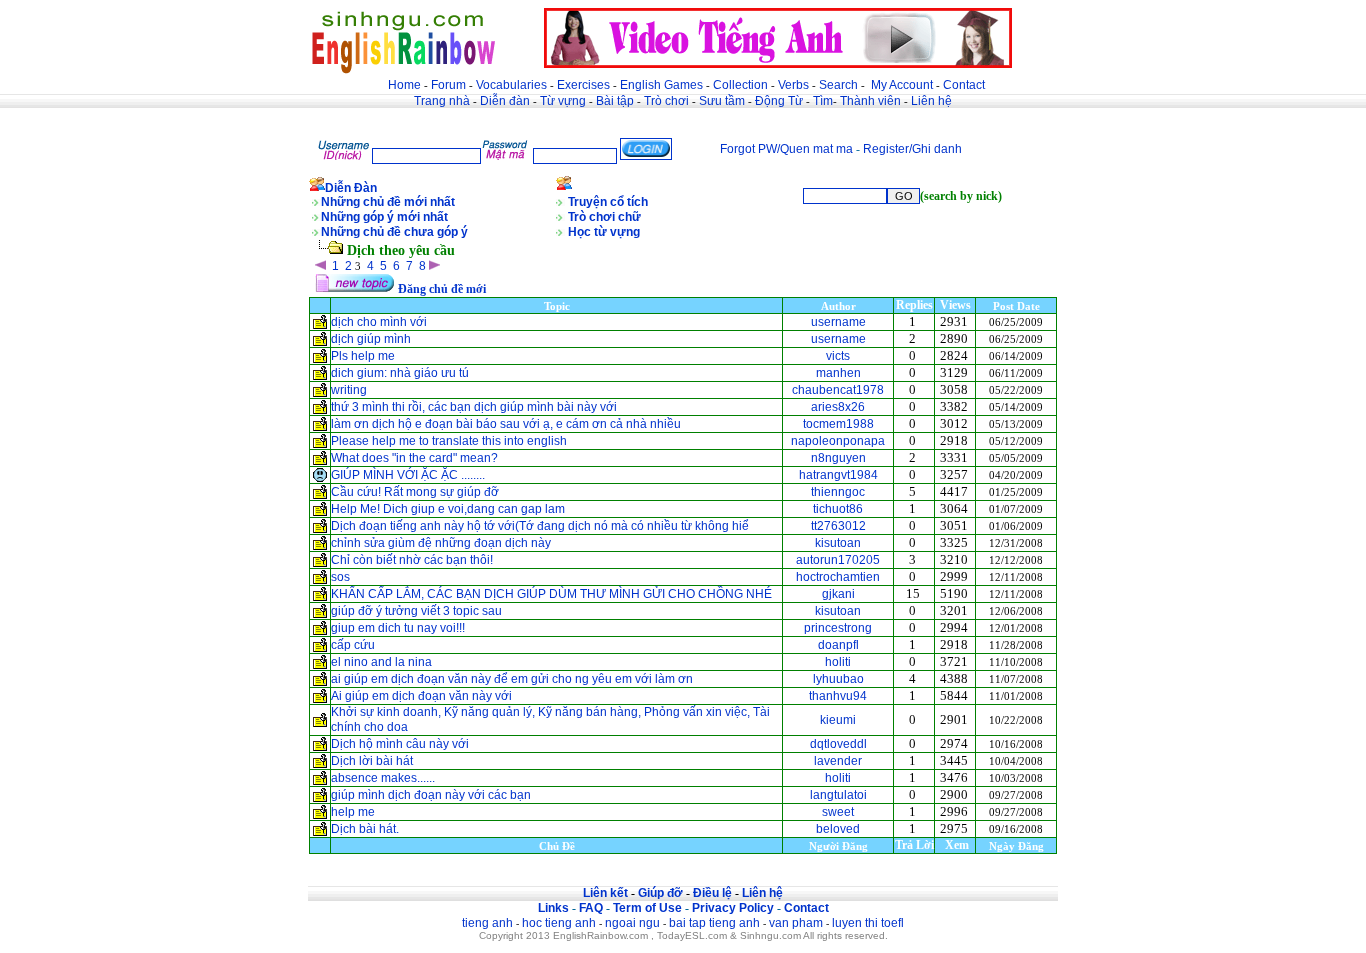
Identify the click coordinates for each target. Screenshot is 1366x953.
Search (838, 85)
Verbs (793, 85)
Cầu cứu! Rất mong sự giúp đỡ (415, 492)
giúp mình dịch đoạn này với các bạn (431, 795)
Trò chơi (668, 101)
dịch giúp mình (371, 339)
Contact (964, 85)
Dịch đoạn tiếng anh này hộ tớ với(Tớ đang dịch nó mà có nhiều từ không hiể (540, 526)
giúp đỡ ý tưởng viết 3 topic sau (418, 611)
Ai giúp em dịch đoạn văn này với (421, 696)
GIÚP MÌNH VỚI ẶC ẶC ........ (408, 475)
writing (349, 390)
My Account (902, 85)
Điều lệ (712, 893)
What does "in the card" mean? (414, 458)
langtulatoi (838, 795)
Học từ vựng (604, 232)
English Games (661, 85)
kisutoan (838, 543)
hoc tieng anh (559, 923)
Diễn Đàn (351, 188)
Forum (448, 85)
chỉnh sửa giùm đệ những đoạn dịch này (441, 543)
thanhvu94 (838, 696)
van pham (796, 923)
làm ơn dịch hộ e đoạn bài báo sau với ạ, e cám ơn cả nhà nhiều (506, 424)
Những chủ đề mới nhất (388, 202)
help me (353, 812)
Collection (740, 85)
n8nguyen (838, 458)
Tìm (823, 101)
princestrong (838, 628)
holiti (838, 662)
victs (838, 356)
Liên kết (605, 893)
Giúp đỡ (660, 893)
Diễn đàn (505, 101)
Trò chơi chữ (604, 217)
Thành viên (870, 101)
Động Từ (779, 101)
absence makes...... (383, 778)
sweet (838, 812)
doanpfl (838, 645)
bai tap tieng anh (714, 923)
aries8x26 (838, 407)
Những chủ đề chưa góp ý (394, 232)
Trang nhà (442, 101)
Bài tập (615, 101)
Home (404, 85)
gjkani (838, 594)
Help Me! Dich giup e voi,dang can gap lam (448, 509)
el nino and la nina (381, 662)
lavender (838, 761)
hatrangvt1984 (838, 475)
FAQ (591, 908)
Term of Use (647, 908)
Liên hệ (931, 101)
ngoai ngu (632, 923)
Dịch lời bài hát (372, 761)
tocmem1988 (838, 424)
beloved (838, 829)
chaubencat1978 (838, 390)
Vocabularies (511, 85)
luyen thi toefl (868, 923)
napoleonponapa (838, 441)
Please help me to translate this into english (449, 441)
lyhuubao (838, 679)
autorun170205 (838, 560)
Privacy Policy (733, 908)
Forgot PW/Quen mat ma (786, 149)
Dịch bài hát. (365, 829)
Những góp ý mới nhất (384, 217)
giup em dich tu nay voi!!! (399, 628)
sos (340, 577)
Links (553, 908)
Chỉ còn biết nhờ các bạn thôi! (412, 560)
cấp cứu (354, 645)
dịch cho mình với (379, 322)
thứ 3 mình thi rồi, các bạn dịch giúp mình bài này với (474, 407)
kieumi (838, 720)
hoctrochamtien (838, 577)
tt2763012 (838, 526)
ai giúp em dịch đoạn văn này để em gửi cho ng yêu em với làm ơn (512, 679)
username (838, 322)
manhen (838, 373)
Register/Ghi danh (912, 149)
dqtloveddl (838, 744)
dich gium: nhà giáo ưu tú (400, 373)
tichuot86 (838, 509)
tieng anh (487, 923)
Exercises (583, 85)
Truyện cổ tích (608, 202)
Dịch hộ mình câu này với (400, 744)
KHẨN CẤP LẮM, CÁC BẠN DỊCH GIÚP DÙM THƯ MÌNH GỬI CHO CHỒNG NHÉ (551, 594)
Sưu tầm (722, 101)
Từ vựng (563, 101)
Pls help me (363, 356)
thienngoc (838, 492)
